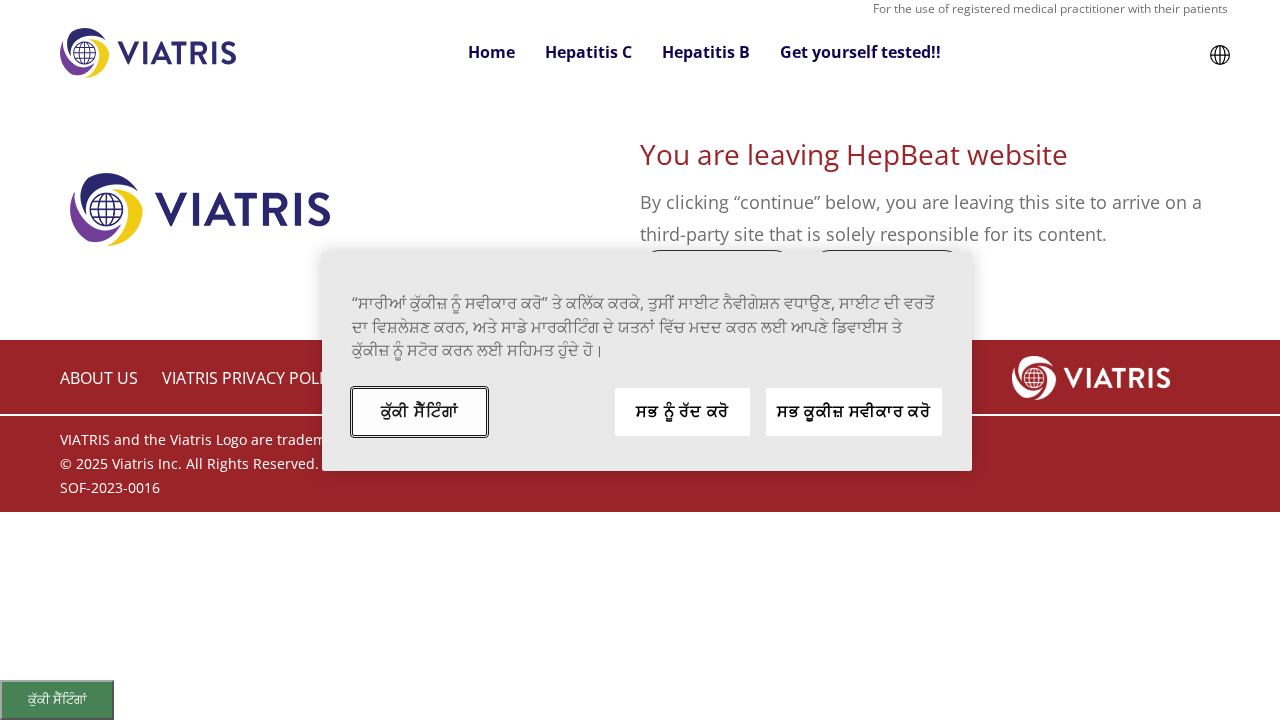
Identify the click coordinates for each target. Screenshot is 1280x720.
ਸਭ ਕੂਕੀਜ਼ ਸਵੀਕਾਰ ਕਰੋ (854, 411)
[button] (1220, 53)
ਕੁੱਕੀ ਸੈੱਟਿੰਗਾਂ (57, 699)
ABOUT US (99, 378)
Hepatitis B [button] (706, 52)
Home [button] (491, 52)
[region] (647, 361)
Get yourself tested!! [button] (860, 52)
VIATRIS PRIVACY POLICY (252, 378)
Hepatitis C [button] (588, 52)
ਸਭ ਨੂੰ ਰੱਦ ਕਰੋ (682, 411)
